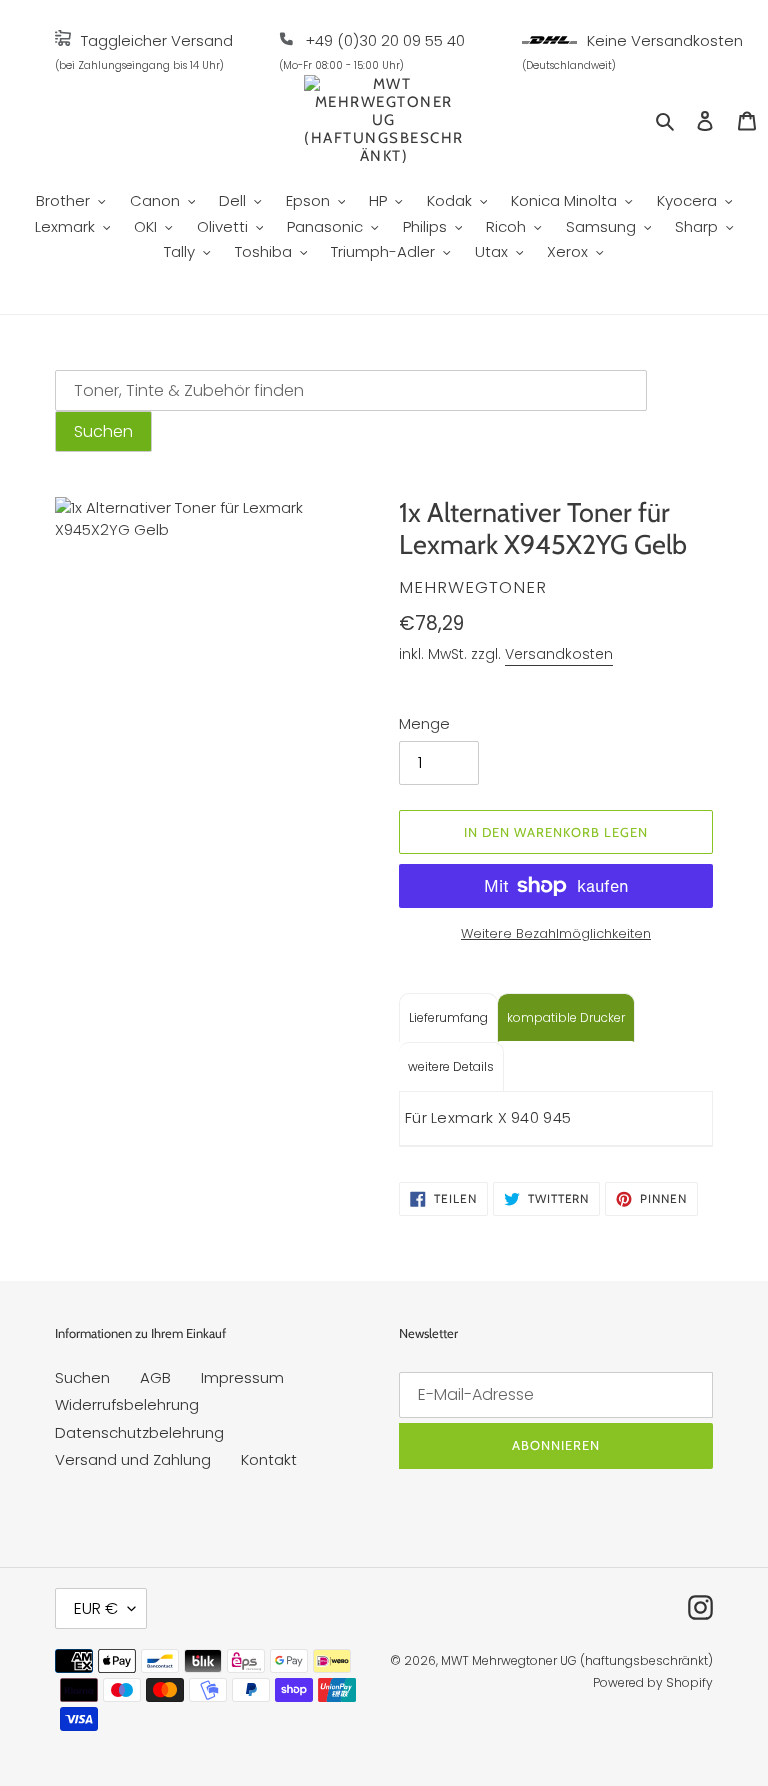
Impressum (242, 1377)
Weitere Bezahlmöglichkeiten (556, 933)
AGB (155, 1377)
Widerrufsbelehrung (127, 1404)
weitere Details (451, 1066)
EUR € (96, 1608)
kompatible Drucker (566, 1017)
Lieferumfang (448, 1017)
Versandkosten (559, 654)
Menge (424, 723)
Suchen (82, 1377)
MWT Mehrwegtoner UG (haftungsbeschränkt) (577, 1660)
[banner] (63, 40)
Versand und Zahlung (133, 1459)
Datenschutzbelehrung (139, 1432)
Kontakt (269, 1459)
